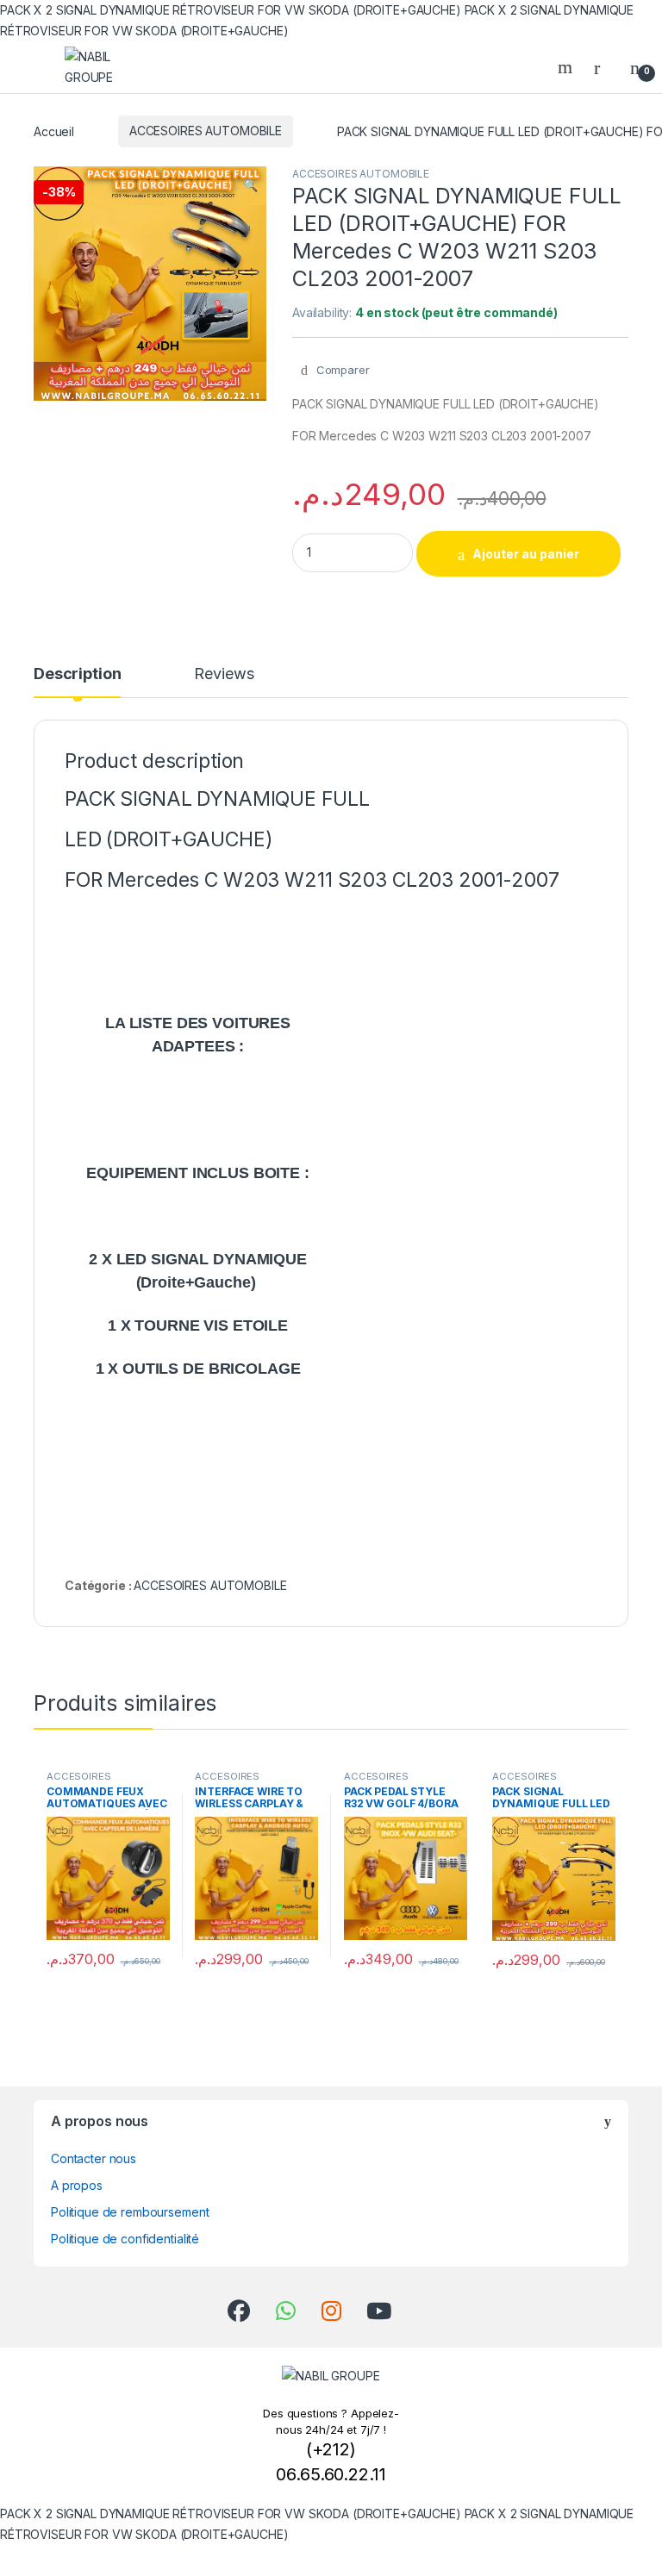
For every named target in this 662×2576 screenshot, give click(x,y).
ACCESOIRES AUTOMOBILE (206, 131)
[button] (250, 185)
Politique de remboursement (130, 2212)
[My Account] (603, 67)
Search (567, 67)
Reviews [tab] (224, 674)
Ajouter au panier (526, 554)
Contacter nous (94, 2158)
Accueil (54, 131)
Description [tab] (77, 674)
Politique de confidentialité (125, 2239)
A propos (77, 2185)
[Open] (29, 67)
